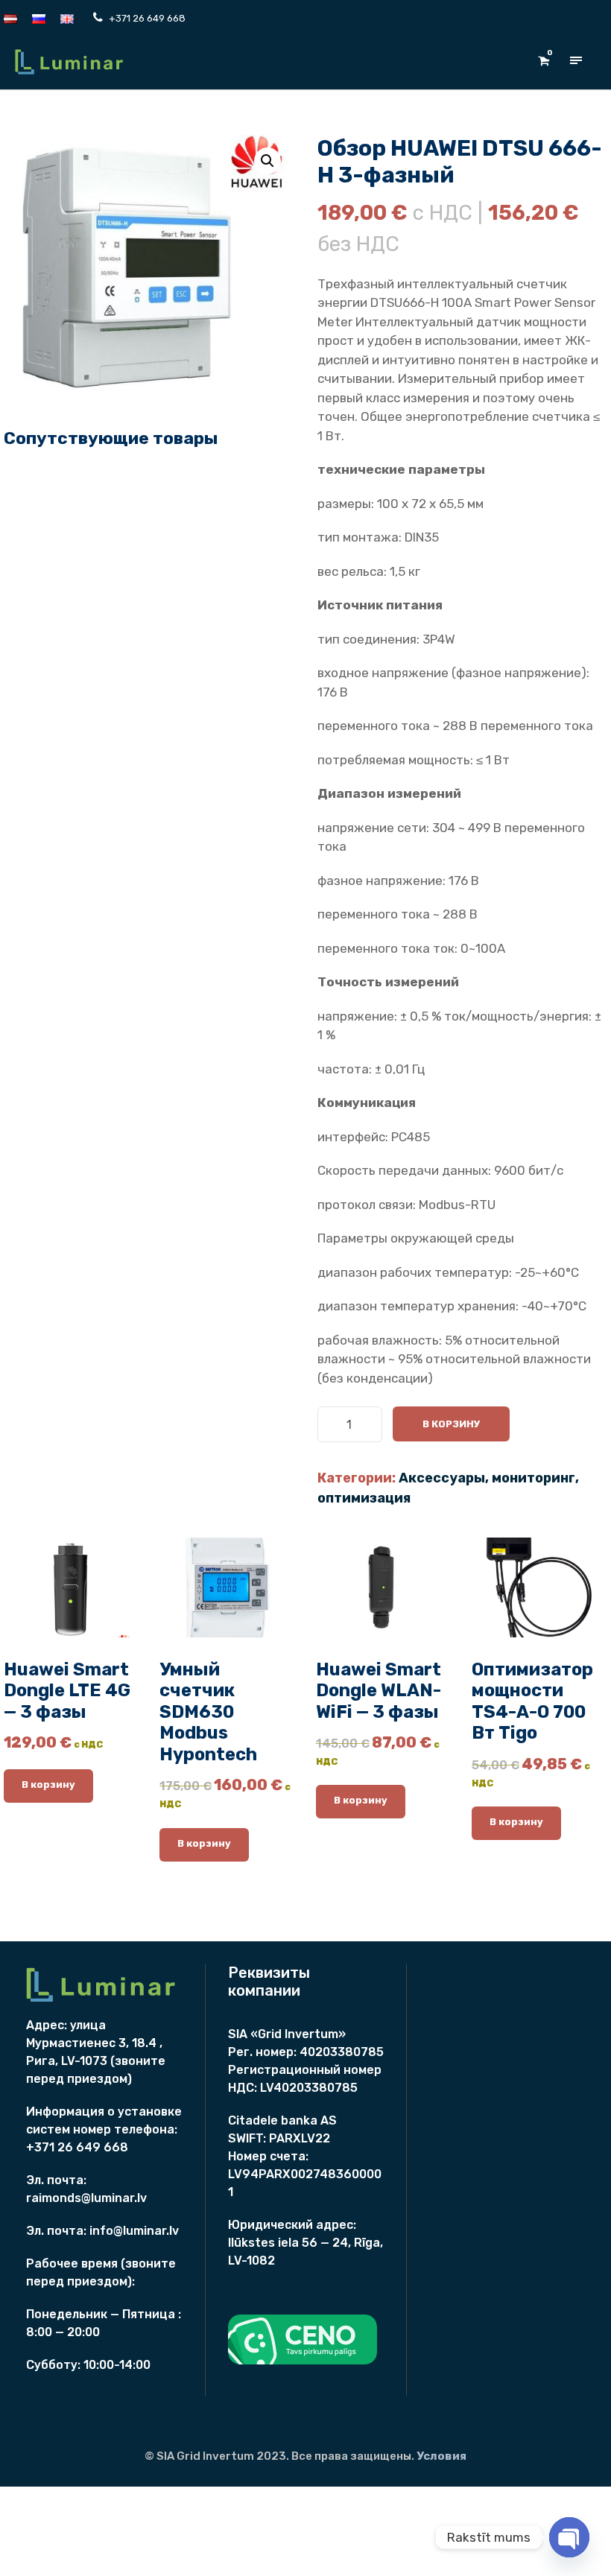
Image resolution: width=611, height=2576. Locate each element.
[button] (267, 161)
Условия (441, 2456)
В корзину (451, 1424)
